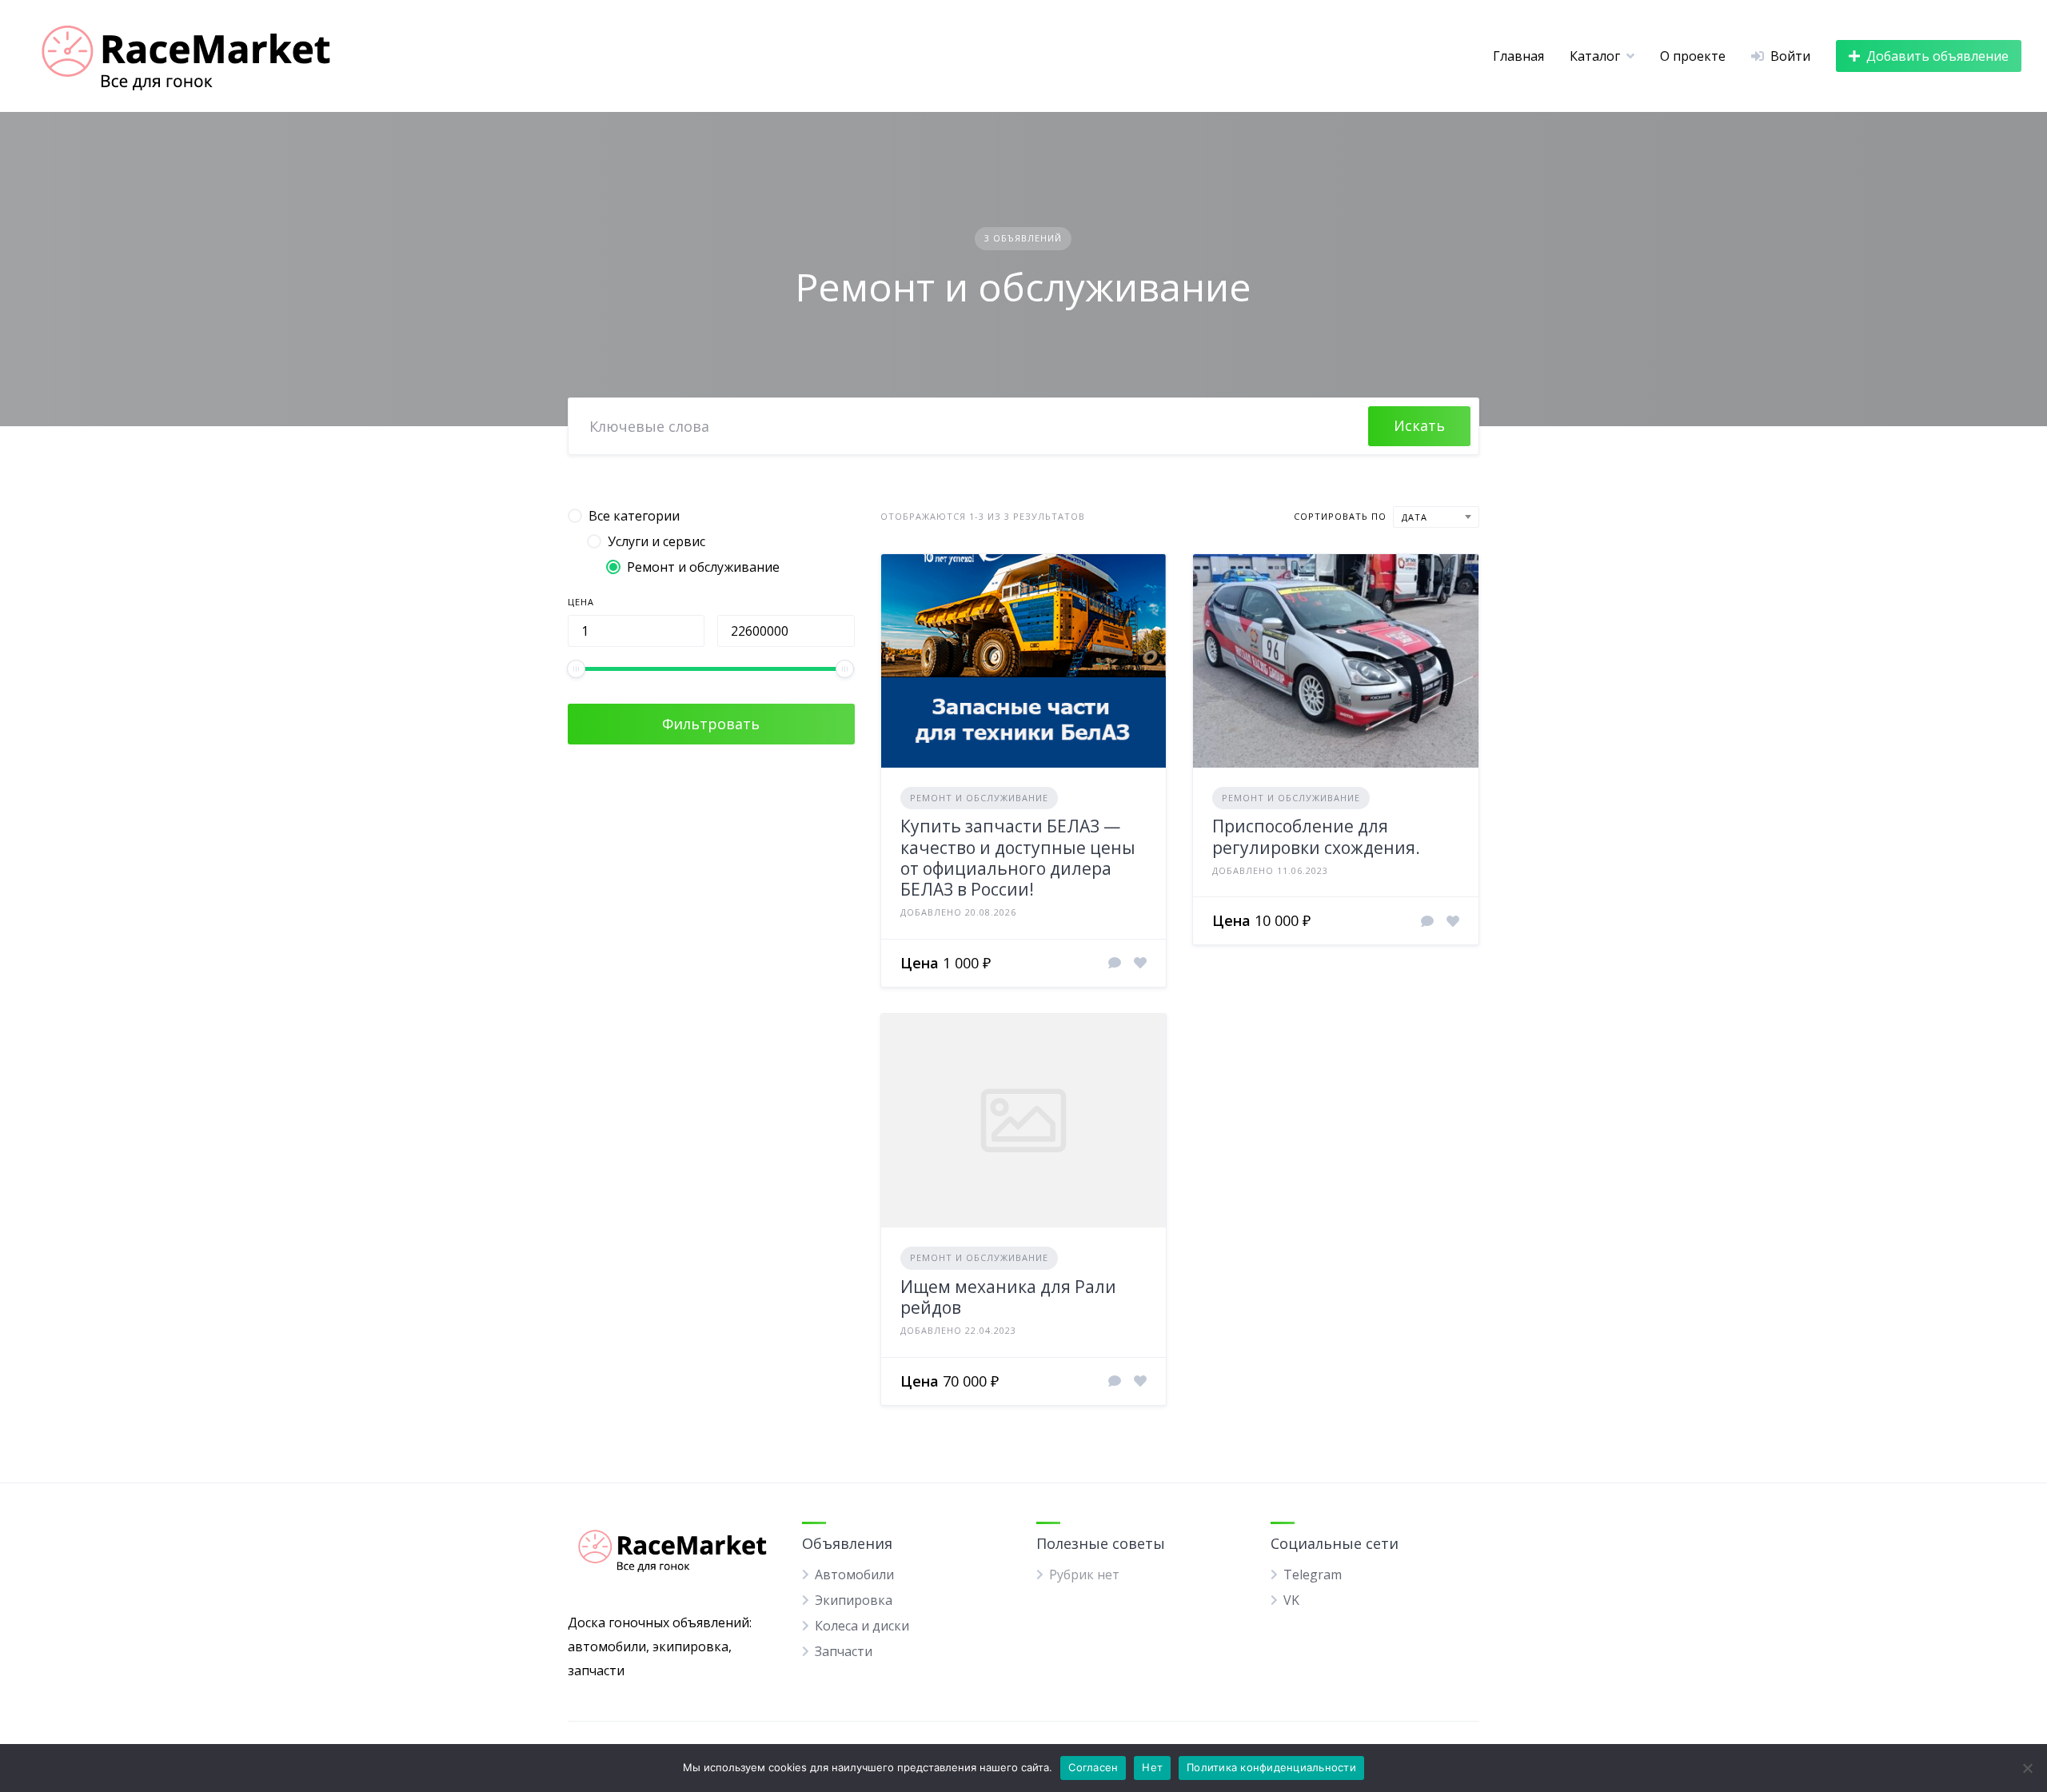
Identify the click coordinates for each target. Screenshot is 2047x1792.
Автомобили (854, 1574)
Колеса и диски (862, 1626)
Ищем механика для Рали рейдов (1008, 1297)
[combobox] (1436, 517)
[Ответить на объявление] (1115, 963)
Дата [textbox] (1415, 517)
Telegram (1313, 1574)
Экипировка (854, 1600)
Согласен (1093, 1767)
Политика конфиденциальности (1271, 1767)
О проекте (1693, 56)
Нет (1152, 1767)
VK (1291, 1600)
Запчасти (844, 1651)
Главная (1518, 56)
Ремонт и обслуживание (979, 798)
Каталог (1595, 56)
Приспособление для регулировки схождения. (1316, 836)
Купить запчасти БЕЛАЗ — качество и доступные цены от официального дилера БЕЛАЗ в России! (1018, 858)
